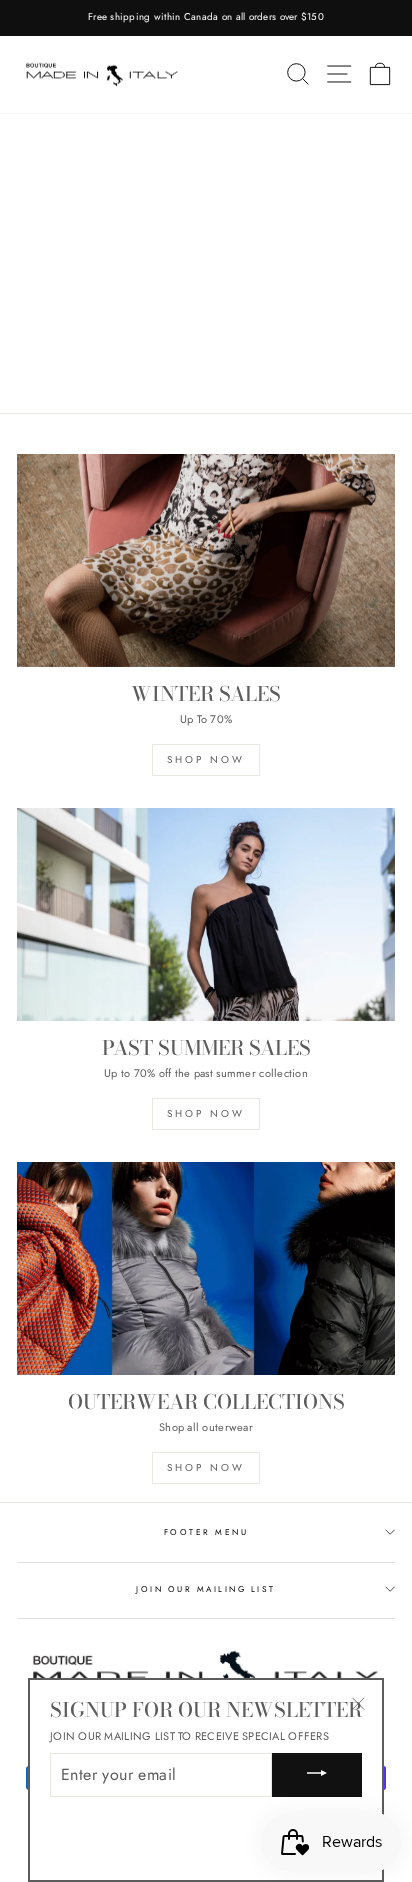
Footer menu (206, 1532)
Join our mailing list (205, 1589)
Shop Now (206, 759)
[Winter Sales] (206, 560)
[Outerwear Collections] (206, 1268)
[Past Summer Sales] (206, 914)
